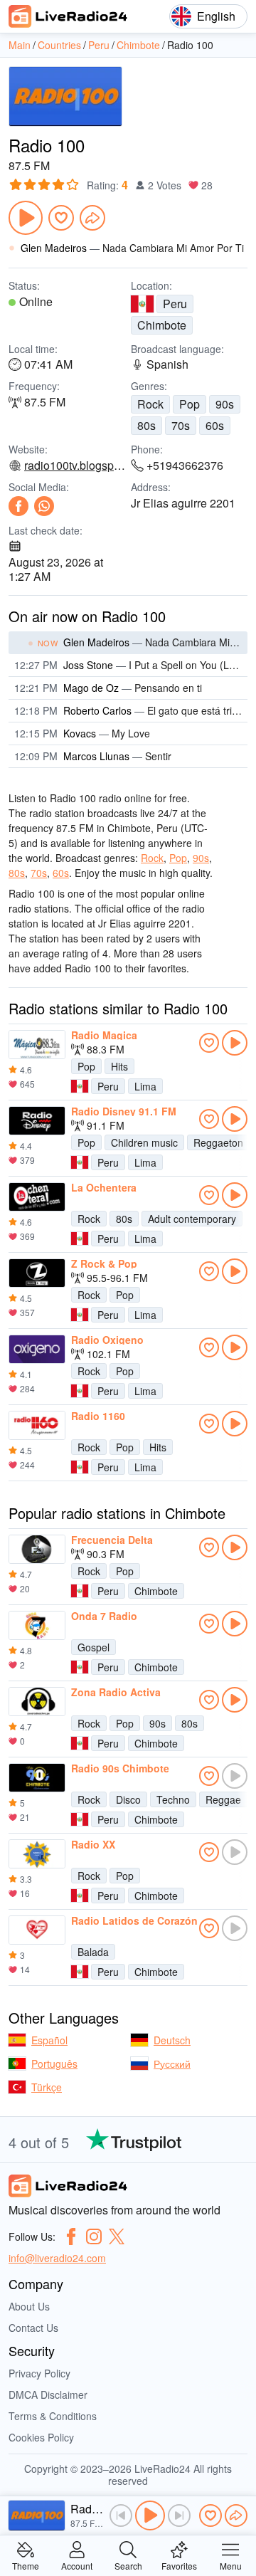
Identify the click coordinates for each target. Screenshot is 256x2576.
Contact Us (33, 2328)
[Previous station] (121, 2515)
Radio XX (93, 1844)
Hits (119, 1066)
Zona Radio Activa (116, 1692)
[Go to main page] (68, 16)
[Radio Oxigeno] (37, 1350)
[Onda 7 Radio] (37, 1626)
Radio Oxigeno (107, 1340)
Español (49, 2040)
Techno (173, 1799)
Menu (231, 2565)
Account (77, 2565)
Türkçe (47, 2087)
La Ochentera (104, 1187)
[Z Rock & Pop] (37, 1273)
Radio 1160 (98, 1416)
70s (181, 425)
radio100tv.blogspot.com (75, 466)
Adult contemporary (192, 1219)
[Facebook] (18, 506)
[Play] (26, 218)
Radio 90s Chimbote (120, 1768)
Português (54, 2064)
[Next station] (179, 2515)
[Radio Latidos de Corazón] (37, 1930)
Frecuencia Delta (112, 1540)
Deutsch (172, 2040)
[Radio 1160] (37, 1426)
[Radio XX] (37, 1854)
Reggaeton (218, 1142)
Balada (93, 1952)
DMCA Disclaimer (48, 2394)
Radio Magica (104, 1035)
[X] (117, 2236)
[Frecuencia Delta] (37, 1550)
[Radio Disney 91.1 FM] (37, 1121)
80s (146, 425)
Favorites (179, 2565)
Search (128, 2565)
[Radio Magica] (37, 1045)
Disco (128, 1799)
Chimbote (162, 325)
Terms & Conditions (53, 2416)
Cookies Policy (41, 2437)
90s (225, 404)
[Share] (92, 218)
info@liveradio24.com (57, 2258)
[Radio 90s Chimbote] (37, 1778)
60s (215, 425)
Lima (145, 1086)
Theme (26, 2565)
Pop (190, 404)
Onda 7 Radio (104, 1616)
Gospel (94, 1647)
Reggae (223, 1799)
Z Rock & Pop (104, 1263)
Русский (172, 2064)
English (216, 16)
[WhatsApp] (44, 506)
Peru (175, 304)
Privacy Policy (39, 2373)
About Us (29, 2306)
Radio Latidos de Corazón (134, 1920)
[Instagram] (94, 2236)
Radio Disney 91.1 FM (124, 1111)
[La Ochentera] (37, 1197)
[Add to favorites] (61, 218)
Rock (150, 404)
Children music (144, 1142)
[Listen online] (235, 1043)
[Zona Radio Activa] (37, 1702)
